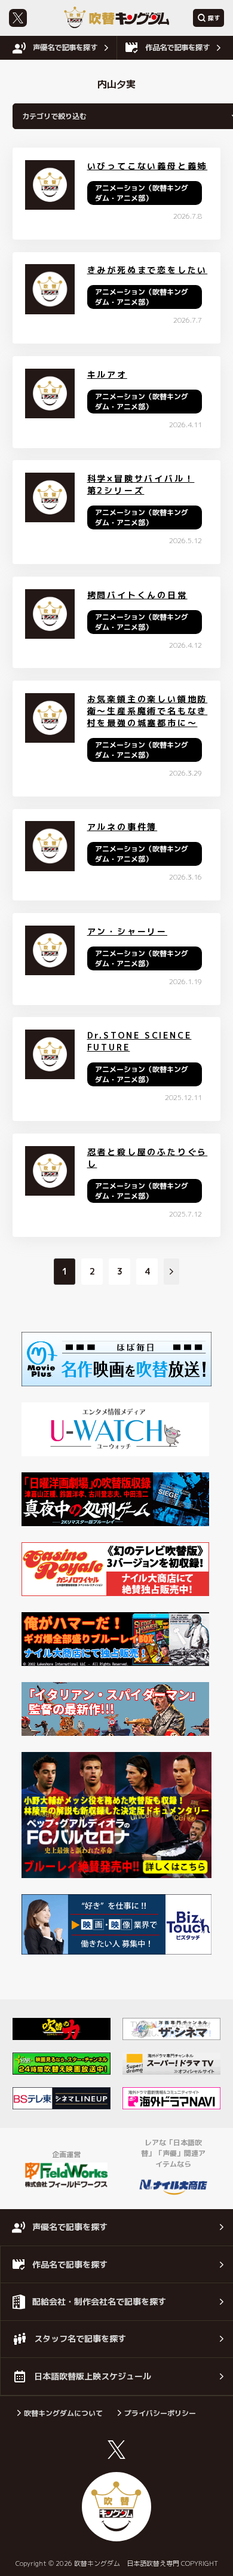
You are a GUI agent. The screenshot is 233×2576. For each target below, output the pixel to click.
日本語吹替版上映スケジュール (93, 2376)
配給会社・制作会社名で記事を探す (99, 2301)
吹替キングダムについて (63, 2413)
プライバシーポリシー (160, 2413)
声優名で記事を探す (65, 48)
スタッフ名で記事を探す (80, 2338)
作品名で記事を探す (177, 48)
